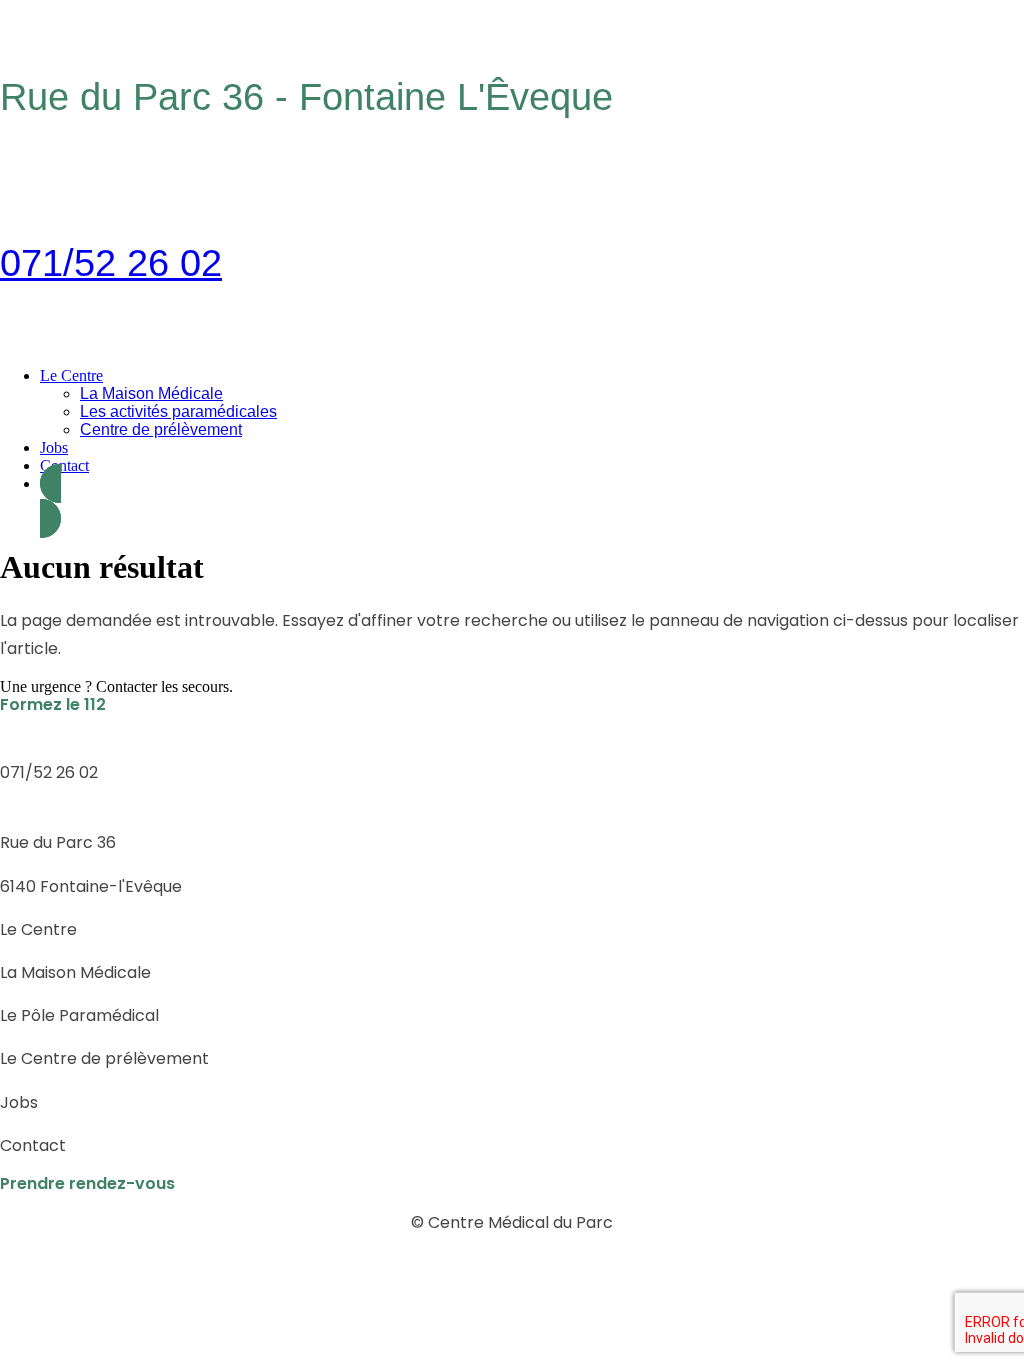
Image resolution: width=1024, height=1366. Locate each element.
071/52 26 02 (111, 263)
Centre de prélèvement (161, 429)
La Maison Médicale (151, 393)
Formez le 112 (53, 704)
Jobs (54, 447)
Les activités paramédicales (178, 411)
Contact (64, 465)
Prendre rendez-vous (87, 1183)
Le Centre (71, 375)
